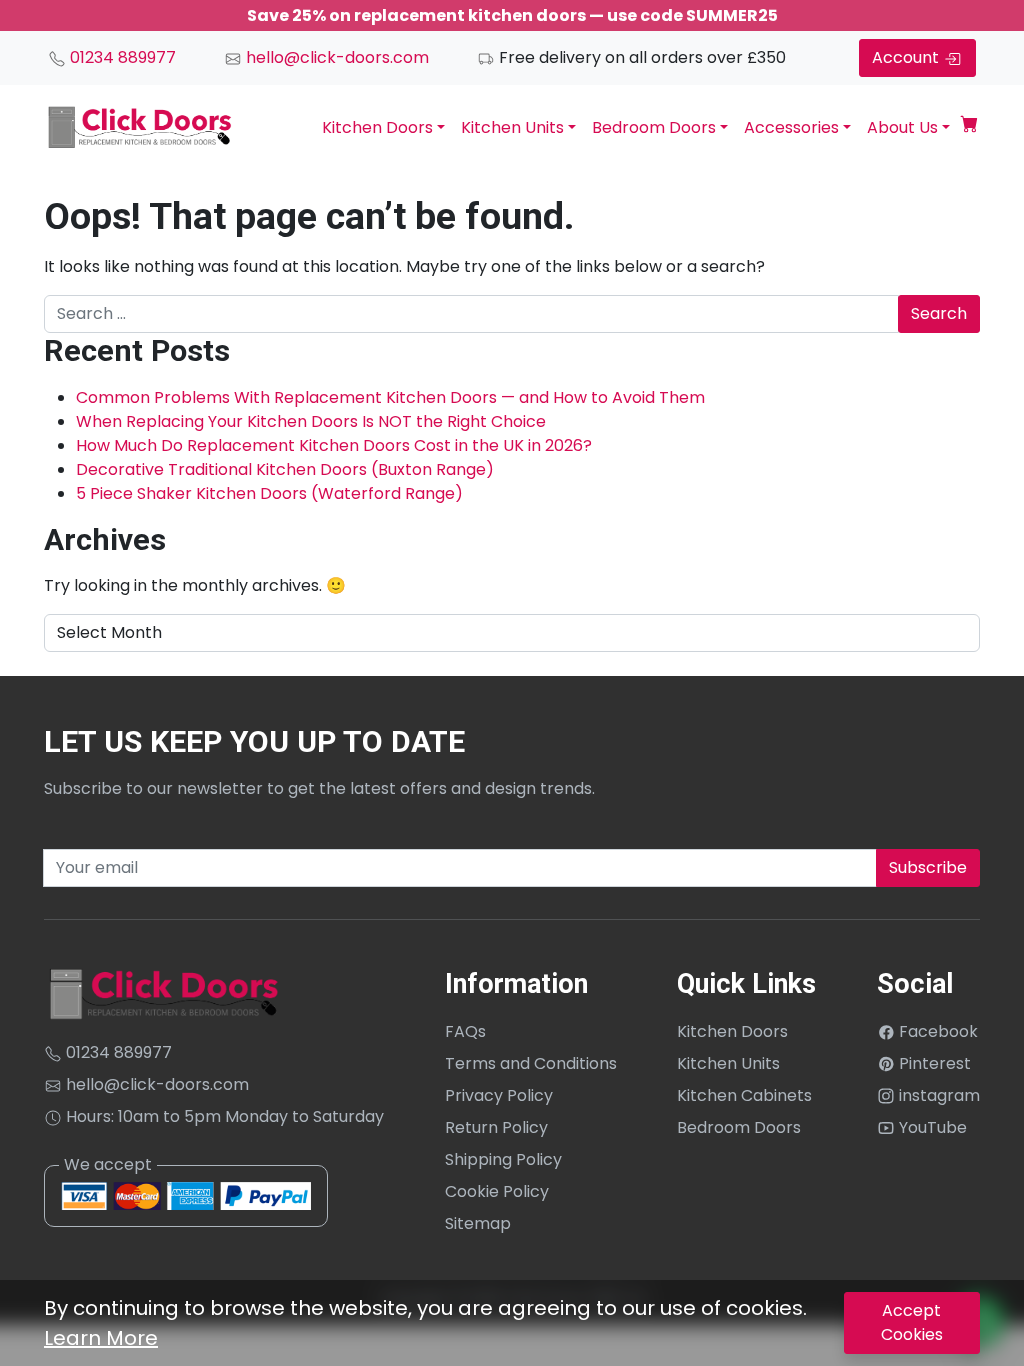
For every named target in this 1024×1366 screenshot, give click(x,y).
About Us (902, 127)
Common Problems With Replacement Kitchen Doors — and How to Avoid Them (390, 397)
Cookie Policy (497, 1191)
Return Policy (496, 1127)
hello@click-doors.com (335, 57)
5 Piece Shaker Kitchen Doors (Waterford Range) (269, 493)
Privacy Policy (499, 1095)
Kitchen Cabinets (744, 1095)
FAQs (465, 1031)
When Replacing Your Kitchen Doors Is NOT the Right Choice (311, 421)
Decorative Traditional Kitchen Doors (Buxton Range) (285, 469)
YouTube (931, 1127)
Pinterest (933, 1063)
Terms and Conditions (531, 1063)
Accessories (791, 127)
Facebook (936, 1031)
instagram (937, 1095)
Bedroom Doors (654, 127)
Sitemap (478, 1223)
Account (907, 57)
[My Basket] (969, 127)
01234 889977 (121, 57)
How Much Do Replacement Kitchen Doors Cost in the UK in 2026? (334, 445)
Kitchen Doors (377, 127)
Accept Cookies (912, 1322)
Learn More (101, 1338)
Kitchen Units (512, 127)
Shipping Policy (503, 1159)
